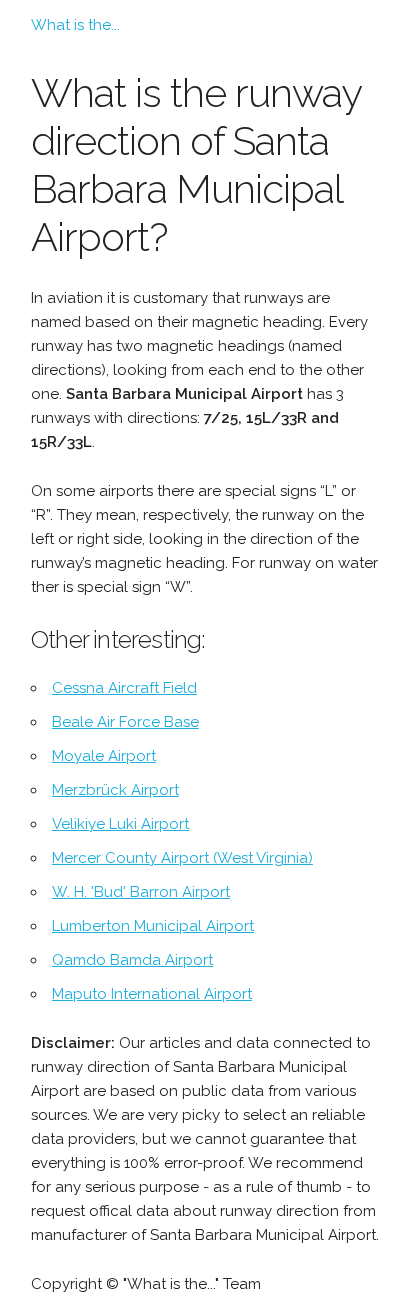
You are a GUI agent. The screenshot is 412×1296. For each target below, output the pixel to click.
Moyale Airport (104, 756)
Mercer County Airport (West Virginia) (182, 858)
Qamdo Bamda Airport (132, 960)
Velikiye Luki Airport (120, 824)
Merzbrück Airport (115, 790)
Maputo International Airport (152, 994)
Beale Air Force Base (125, 722)
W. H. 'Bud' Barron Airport (141, 892)
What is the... (75, 25)
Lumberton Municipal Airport (153, 926)
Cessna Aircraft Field (124, 688)
